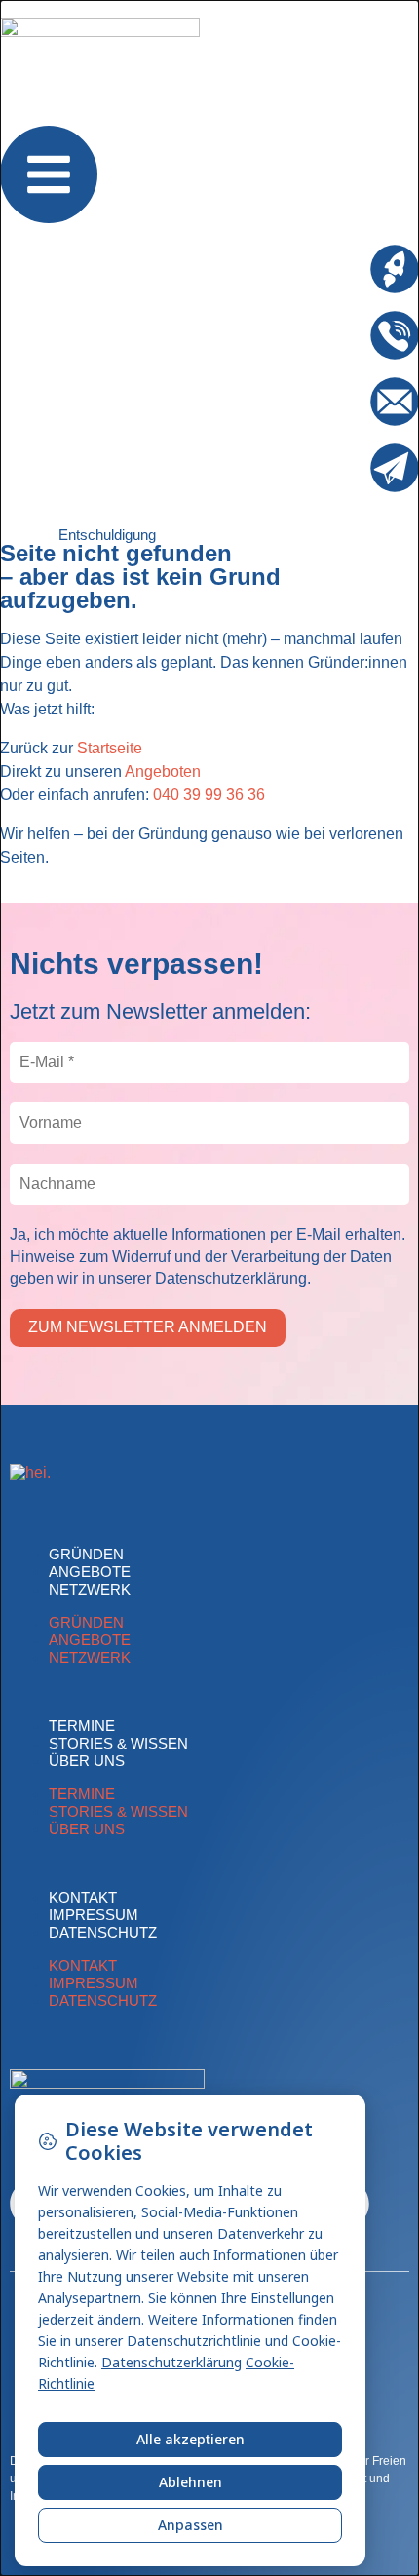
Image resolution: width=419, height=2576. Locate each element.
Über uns (87, 1761)
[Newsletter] (395, 468)
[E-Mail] (395, 402)
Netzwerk (90, 1589)
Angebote (90, 1572)
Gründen (86, 1554)
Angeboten (163, 771)
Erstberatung (326, 253)
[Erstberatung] (395, 269)
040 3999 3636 (318, 319)
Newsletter (333, 452)
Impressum (94, 1915)
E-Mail (348, 385)
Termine (82, 1726)
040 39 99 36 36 (209, 795)
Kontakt (83, 1897)
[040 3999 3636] (395, 335)
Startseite (110, 748)
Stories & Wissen (118, 1743)
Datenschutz (103, 1932)
